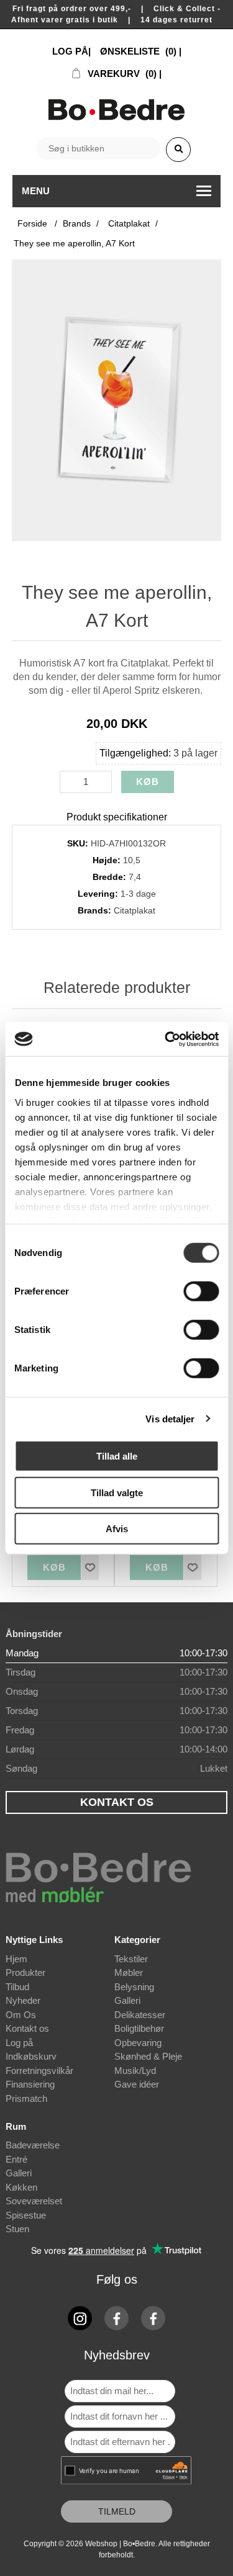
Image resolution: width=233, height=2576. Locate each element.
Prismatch (26, 2098)
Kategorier (137, 1940)
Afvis (117, 1529)
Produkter (25, 1972)
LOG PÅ (70, 51)
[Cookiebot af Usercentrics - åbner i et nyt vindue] (166, 1039)
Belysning (134, 1987)
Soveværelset (34, 2201)
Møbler (129, 1972)
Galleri (127, 2000)
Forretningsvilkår (39, 2071)
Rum (16, 2126)
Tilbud (17, 1987)
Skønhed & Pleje (148, 2056)
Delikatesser (140, 2015)
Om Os (21, 2015)
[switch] (201, 1291)
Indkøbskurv (31, 2056)
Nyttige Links (34, 1940)
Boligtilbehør (139, 2028)
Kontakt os (27, 2028)
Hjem (16, 1959)
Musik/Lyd (135, 2071)
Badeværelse (33, 2145)
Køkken (21, 2187)
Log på (19, 2043)
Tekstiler (131, 1959)
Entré (16, 2159)
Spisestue (26, 2215)
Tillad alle (117, 1456)
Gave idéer (137, 2084)
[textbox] (98, 148)
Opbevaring (138, 2043)
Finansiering (30, 2084)
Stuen (17, 2229)
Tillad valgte (117, 1492)
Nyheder (23, 2000)
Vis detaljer (170, 1418)
